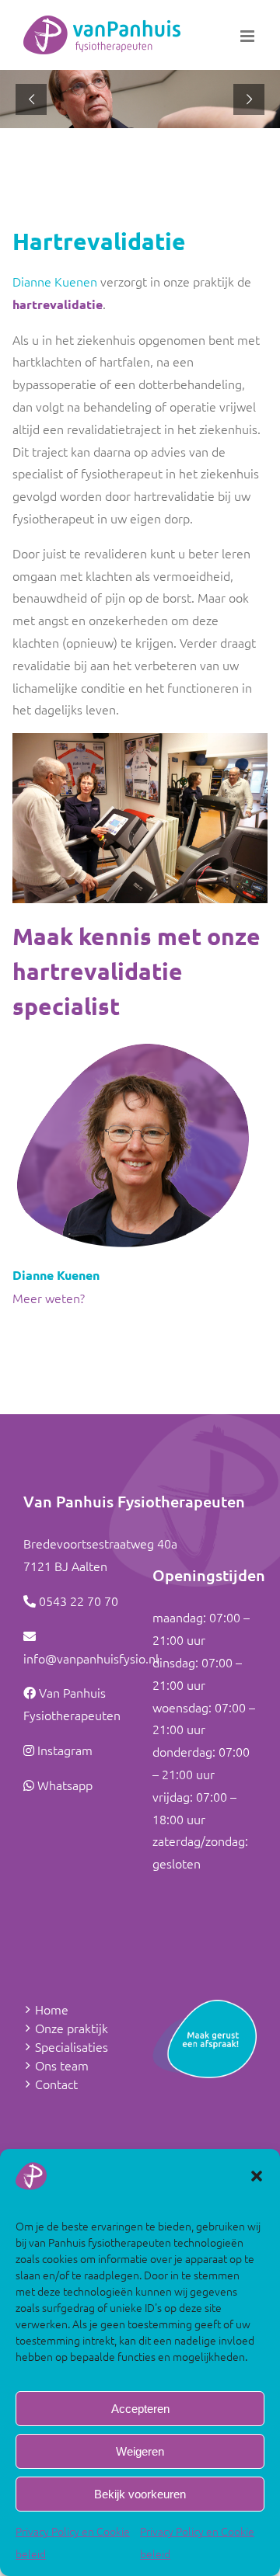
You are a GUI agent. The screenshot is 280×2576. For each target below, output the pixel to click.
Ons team (62, 2065)
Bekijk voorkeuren (140, 2494)
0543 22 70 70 (79, 1601)
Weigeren (140, 2451)
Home (52, 2009)
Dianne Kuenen (55, 281)
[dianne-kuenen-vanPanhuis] (133, 1045)
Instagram (65, 1750)
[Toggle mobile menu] (248, 36)
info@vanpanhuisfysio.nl (91, 1658)
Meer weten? (49, 1298)
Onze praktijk (72, 2028)
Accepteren (140, 2409)
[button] (257, 2176)
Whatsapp (65, 1785)
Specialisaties (72, 2046)
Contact (56, 2084)
